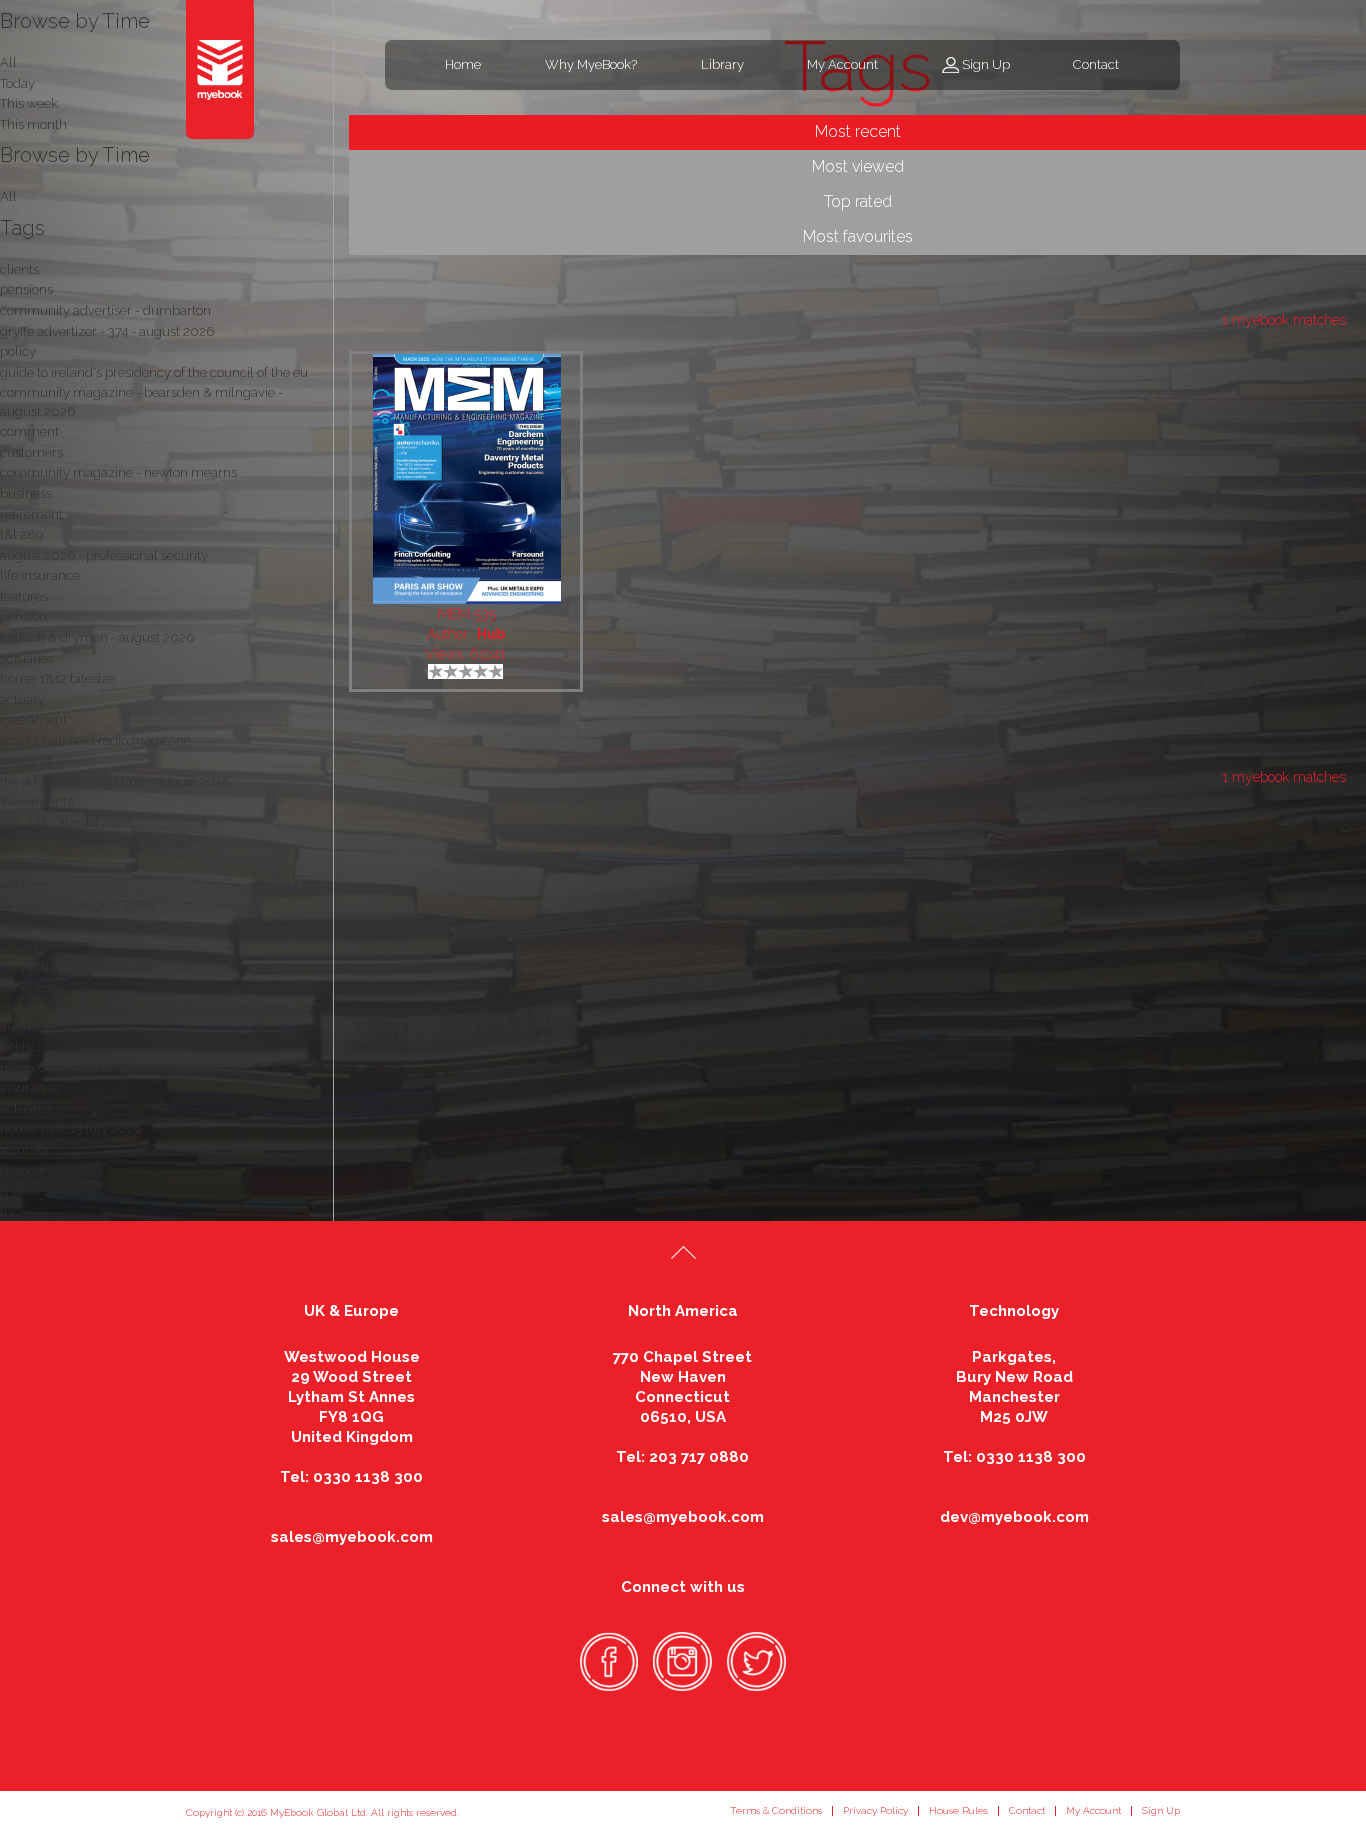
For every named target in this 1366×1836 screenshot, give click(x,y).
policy (18, 351)
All (8, 196)
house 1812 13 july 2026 (71, 1128)
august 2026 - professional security (104, 555)
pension (23, 616)
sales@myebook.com (352, 1537)
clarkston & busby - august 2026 (96, 843)
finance (21, 1170)
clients (19, 269)
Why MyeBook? (591, 64)
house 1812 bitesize (57, 678)
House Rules (958, 1810)
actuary (22, 699)
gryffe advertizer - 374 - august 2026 (107, 331)
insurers (24, 1149)
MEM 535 (467, 614)
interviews (30, 987)
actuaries (27, 658)
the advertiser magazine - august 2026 (115, 781)
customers (31, 452)
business (26, 493)
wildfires (24, 884)
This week (29, 103)
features (24, 596)
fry (8, 1211)
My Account (842, 64)
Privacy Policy (875, 1810)
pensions (26, 289)
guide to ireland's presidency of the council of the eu (154, 372)
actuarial (26, 1108)
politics (21, 1046)
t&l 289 (21, 534)
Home (463, 64)
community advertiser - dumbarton (105, 310)
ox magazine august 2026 (77, 904)
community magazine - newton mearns (118, 472)
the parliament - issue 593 (76, 966)
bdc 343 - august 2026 (66, 822)
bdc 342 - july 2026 (57, 925)
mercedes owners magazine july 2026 (114, 1067)
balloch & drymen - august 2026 (97, 637)
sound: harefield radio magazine (95, 740)
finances (24, 1190)
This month (33, 124)
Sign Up (986, 64)
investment (33, 719)
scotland (25, 760)
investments (36, 801)
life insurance (40, 575)
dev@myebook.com (1014, 1517)
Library (722, 64)
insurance (29, 1087)
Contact (1096, 64)
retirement (31, 514)
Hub (491, 634)
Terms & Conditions (776, 1810)
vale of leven (37, 945)
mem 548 (29, 863)
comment (29, 431)
